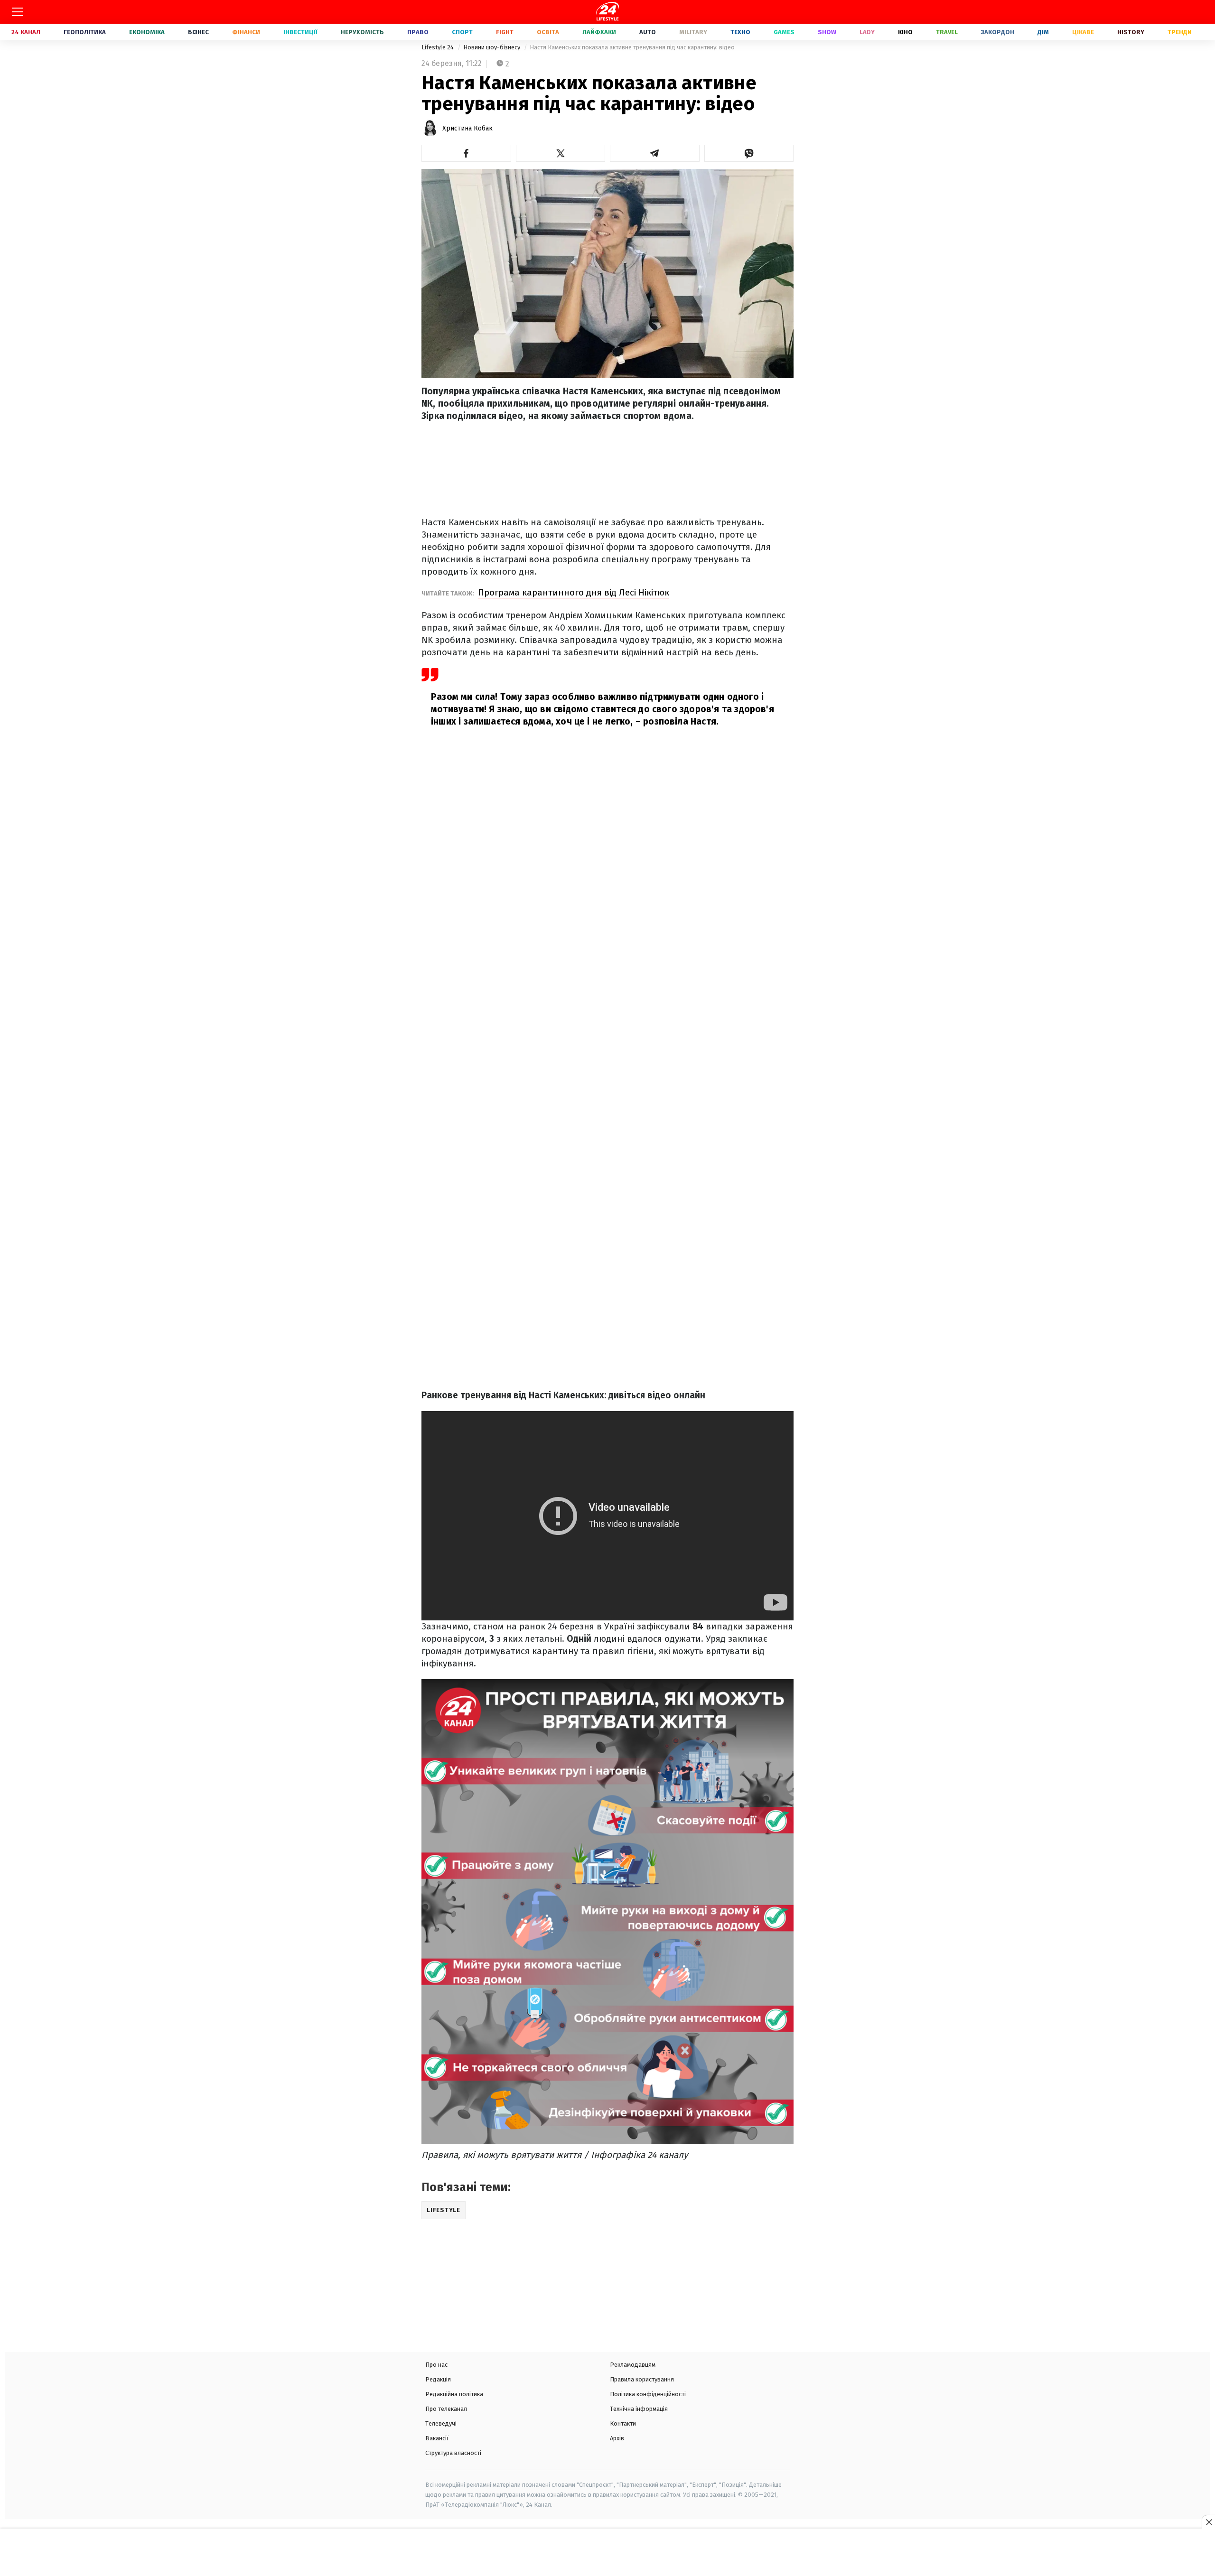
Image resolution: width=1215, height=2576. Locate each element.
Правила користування (642, 2379)
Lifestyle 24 (438, 47)
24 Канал (26, 32)
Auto (648, 32)
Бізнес (198, 32)
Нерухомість (362, 32)
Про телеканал (446, 2409)
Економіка (147, 32)
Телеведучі (441, 2423)
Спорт (462, 32)
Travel (947, 32)
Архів (617, 2438)
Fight (505, 32)
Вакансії (437, 2438)
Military (693, 32)
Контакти (623, 2423)
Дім (1043, 32)
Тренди (1180, 32)
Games (784, 32)
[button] (466, 153)
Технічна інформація (639, 2409)
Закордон (998, 32)
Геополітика (85, 32)
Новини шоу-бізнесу (492, 47)
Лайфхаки (599, 32)
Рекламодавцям (633, 2365)
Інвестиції (300, 32)
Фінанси (246, 32)
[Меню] (18, 12)
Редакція (438, 2379)
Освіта (548, 32)
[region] (607, 2553)
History (1131, 32)
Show (827, 32)
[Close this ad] (1208, 2522)
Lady (867, 32)
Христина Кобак (467, 128)
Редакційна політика (454, 2394)
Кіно (905, 32)
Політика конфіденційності (648, 2394)
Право (418, 32)
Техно (740, 32)
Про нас (436, 2365)
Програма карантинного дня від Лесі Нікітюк (574, 592)
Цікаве (1083, 32)
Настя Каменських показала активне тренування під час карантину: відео (632, 47)
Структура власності (453, 2453)
